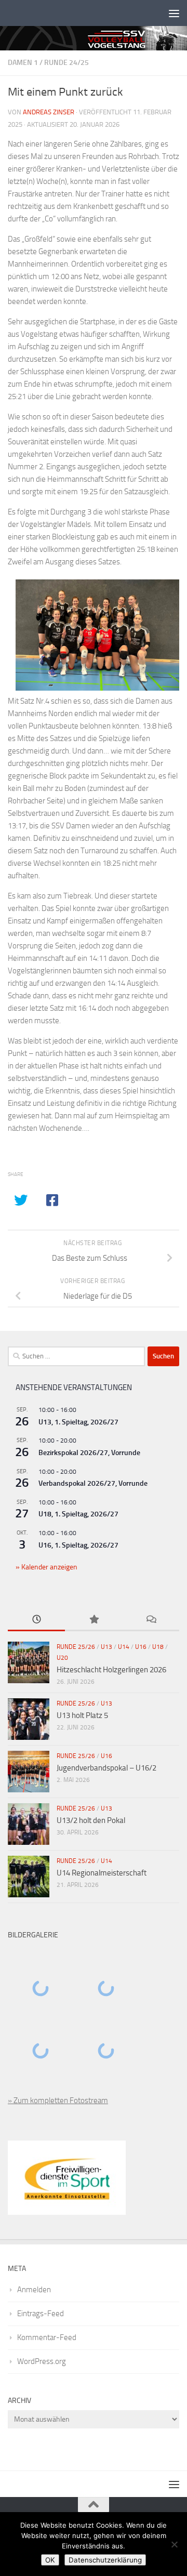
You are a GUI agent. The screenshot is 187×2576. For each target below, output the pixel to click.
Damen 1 (23, 63)
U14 (124, 1647)
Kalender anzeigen (49, 1567)
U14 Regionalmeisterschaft (102, 1873)
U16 (141, 1647)
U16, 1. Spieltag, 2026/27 (78, 1545)
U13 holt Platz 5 (82, 1715)
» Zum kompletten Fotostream (58, 2101)
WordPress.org (42, 2361)
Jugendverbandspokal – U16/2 (106, 1768)
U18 (158, 1647)
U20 (62, 1658)
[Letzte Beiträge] (36, 1620)
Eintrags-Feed (41, 2314)
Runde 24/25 (66, 63)
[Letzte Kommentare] (151, 1620)
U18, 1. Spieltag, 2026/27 (78, 1514)
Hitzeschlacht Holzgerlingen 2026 (111, 1670)
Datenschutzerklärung (105, 2560)
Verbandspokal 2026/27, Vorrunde (93, 1483)
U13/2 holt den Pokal (91, 1820)
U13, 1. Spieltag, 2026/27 (78, 1422)
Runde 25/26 (76, 1647)
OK (50, 2560)
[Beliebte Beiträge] (94, 1620)
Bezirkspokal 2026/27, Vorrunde (89, 1453)
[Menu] (174, 13)
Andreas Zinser (49, 112)
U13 (106, 1647)
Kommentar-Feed (47, 2337)
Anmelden (34, 2290)
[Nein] (174, 2544)
